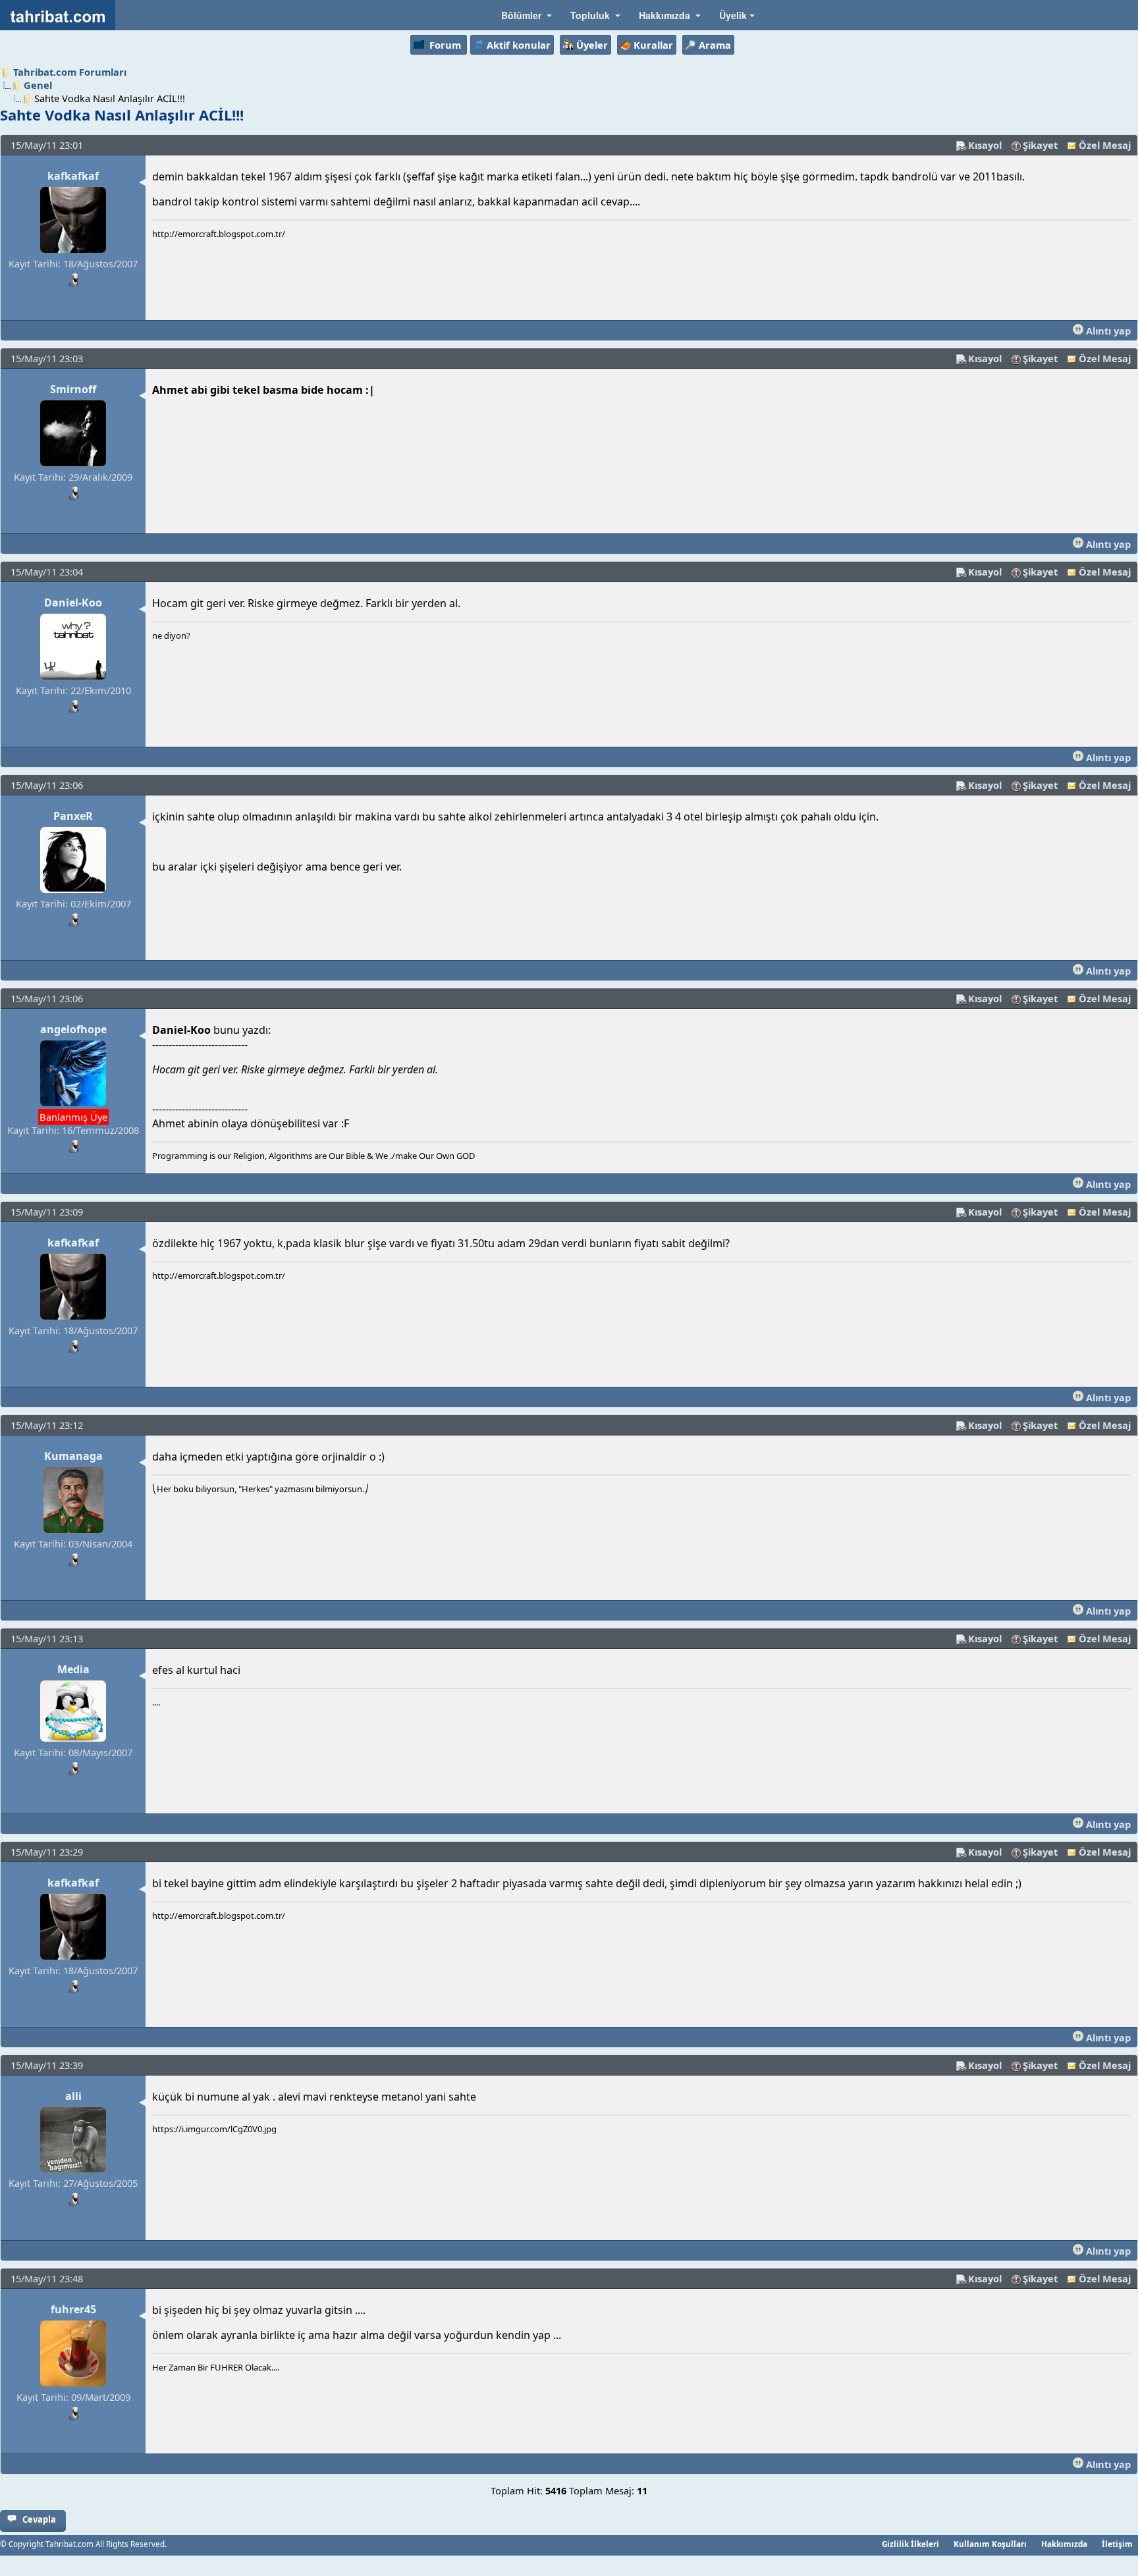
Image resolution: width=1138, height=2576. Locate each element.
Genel (38, 85)
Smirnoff (73, 389)
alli (73, 2096)
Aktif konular (519, 45)
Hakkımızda (1064, 2544)
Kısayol (985, 145)
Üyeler (592, 45)
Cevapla (39, 2519)
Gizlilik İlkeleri (910, 2544)
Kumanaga (73, 1456)
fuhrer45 (73, 2309)
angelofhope (73, 1029)
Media (73, 1669)
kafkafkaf (73, 176)
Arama (715, 45)
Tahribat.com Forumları (70, 72)
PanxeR (73, 816)
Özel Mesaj (1105, 145)
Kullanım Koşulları (990, 2544)
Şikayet (1040, 145)
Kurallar (653, 45)
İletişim (1117, 2544)
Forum (445, 45)
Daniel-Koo (73, 603)
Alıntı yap (1107, 331)
